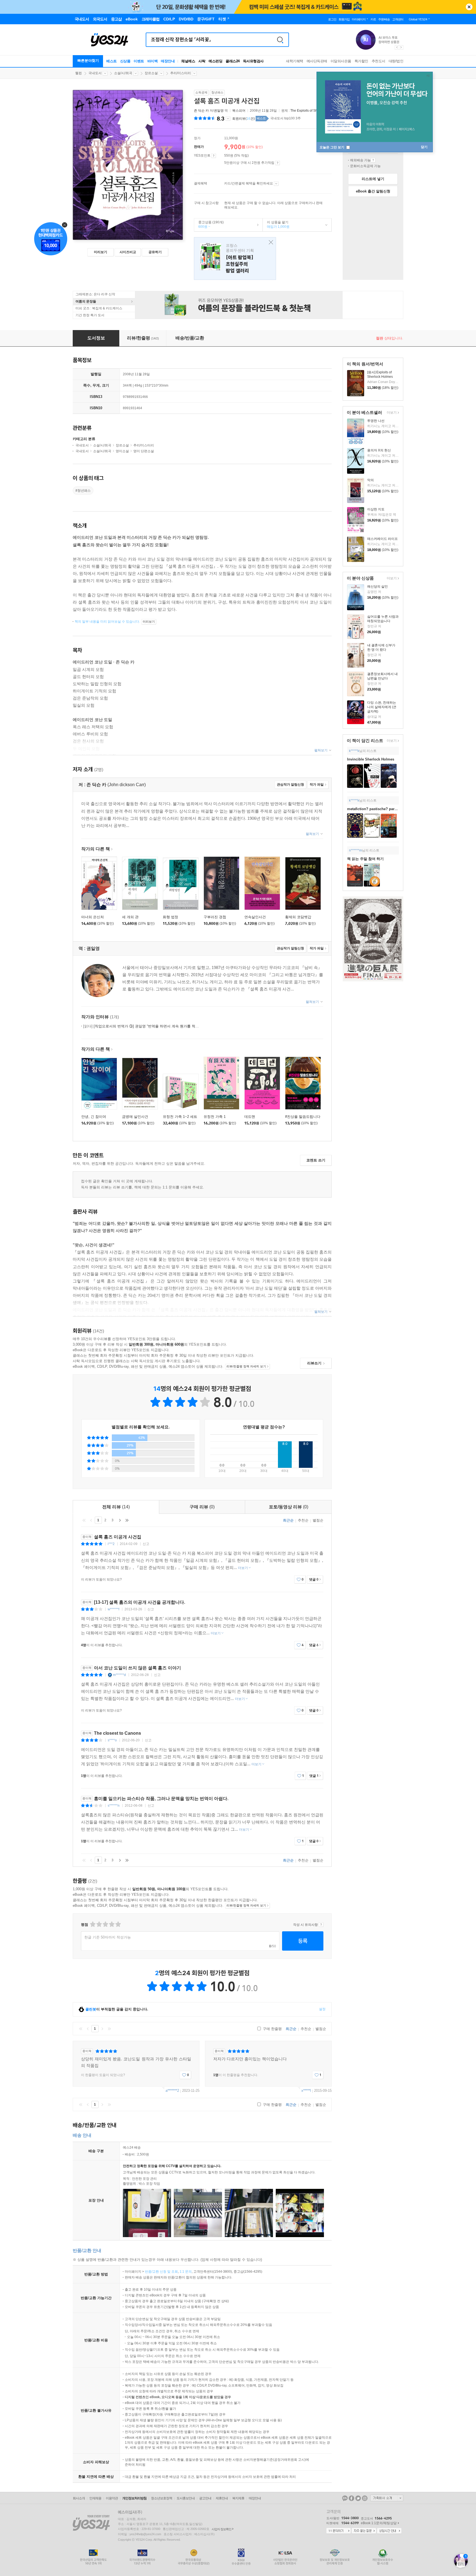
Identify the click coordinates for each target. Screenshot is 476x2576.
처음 (84, 1520)
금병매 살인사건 (135, 1117)
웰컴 (79, 73)
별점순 (318, 1520)
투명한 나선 (376, 421)
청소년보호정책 (162, 2498)
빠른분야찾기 (88, 61)
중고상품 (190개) (209, 224)
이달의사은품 (341, 61)
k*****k (354, 751)
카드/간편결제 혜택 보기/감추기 (276, 184)
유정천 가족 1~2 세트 (180, 1117)
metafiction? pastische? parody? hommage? (385, 809)
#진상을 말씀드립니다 (303, 1117)
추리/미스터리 (181, 73)
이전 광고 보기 (397, 47)
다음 (120, 1520)
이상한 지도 (376, 509)
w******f (113, 1609)
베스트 (112, 61)
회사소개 (79, 2498)
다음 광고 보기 (401, 47)
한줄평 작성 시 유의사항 (321, 1925)
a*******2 (172, 2091)
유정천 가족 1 (215, 1117)
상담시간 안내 (389, 2531)
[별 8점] (111, 1924)
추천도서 (378, 61)
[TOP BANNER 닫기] (469, 7)
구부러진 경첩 (215, 917)
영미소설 (122, 451)
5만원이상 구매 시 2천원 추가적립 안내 (278, 163)
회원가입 (344, 19)
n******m (355, 850)
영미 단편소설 (144, 451)
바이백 (153, 61)
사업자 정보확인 (221, 2529)
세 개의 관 (130, 917)
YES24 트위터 (358, 2498)
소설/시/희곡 (123, 73)
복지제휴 (238, 2498)
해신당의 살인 (378, 587)
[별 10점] (118, 1924)
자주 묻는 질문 (364, 2531)
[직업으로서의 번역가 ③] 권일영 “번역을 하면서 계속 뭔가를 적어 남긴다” (148, 1026)
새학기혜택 (295, 61)
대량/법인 (396, 61)
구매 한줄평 (272, 2029)
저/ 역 (211, 111)
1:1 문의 (186, 2272)
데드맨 (250, 1117)
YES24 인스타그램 (365, 2498)
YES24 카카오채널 (345, 2498)
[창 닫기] (270, 243)
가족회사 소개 (387, 2498)
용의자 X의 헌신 (379, 450)
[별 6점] (105, 1924)
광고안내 (205, 2498)
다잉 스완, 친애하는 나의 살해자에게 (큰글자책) (382, 707)
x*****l (306, 2091)
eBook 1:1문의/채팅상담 (379, 2523)
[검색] (280, 40)
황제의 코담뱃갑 (298, 917)
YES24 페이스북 (351, 2498)
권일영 (219, 111)
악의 (370, 480)
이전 (91, 1520)
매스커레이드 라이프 (382, 539)
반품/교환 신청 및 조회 (161, 2272)
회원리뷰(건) (244, 119)
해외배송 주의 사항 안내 (373, 160)
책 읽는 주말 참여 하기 (365, 859)
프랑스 (235, 259)
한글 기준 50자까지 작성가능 (108, 1937)
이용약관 (112, 2498)
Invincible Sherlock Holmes (371, 759)
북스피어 (239, 111)
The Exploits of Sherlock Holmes (315, 111)
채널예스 (188, 61)
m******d (119, 1675)
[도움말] (214, 156)
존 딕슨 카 (201, 111)
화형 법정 (171, 917)
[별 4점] (99, 1924)
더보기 (391, 413)
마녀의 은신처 (93, 917)
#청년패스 (83, 491)
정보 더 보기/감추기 (228, 119)
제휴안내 (222, 2498)
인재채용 (95, 2498)
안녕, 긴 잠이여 (94, 1117)
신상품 (125, 61)
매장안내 (168, 61)
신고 (146, 1544)
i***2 (111, 1544)
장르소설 (151, 73)
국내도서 (95, 73)
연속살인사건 (255, 917)
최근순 (288, 1520)
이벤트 (139, 61)
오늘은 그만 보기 (332, 147)
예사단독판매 (317, 61)
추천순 (303, 1520)
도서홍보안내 (186, 2498)
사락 (202, 61)
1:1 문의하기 (339, 2531)
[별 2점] (92, 1924)
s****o (112, 1740)
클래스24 (233, 61)
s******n (114, 1806)
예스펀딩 (215, 61)
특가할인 (361, 61)
